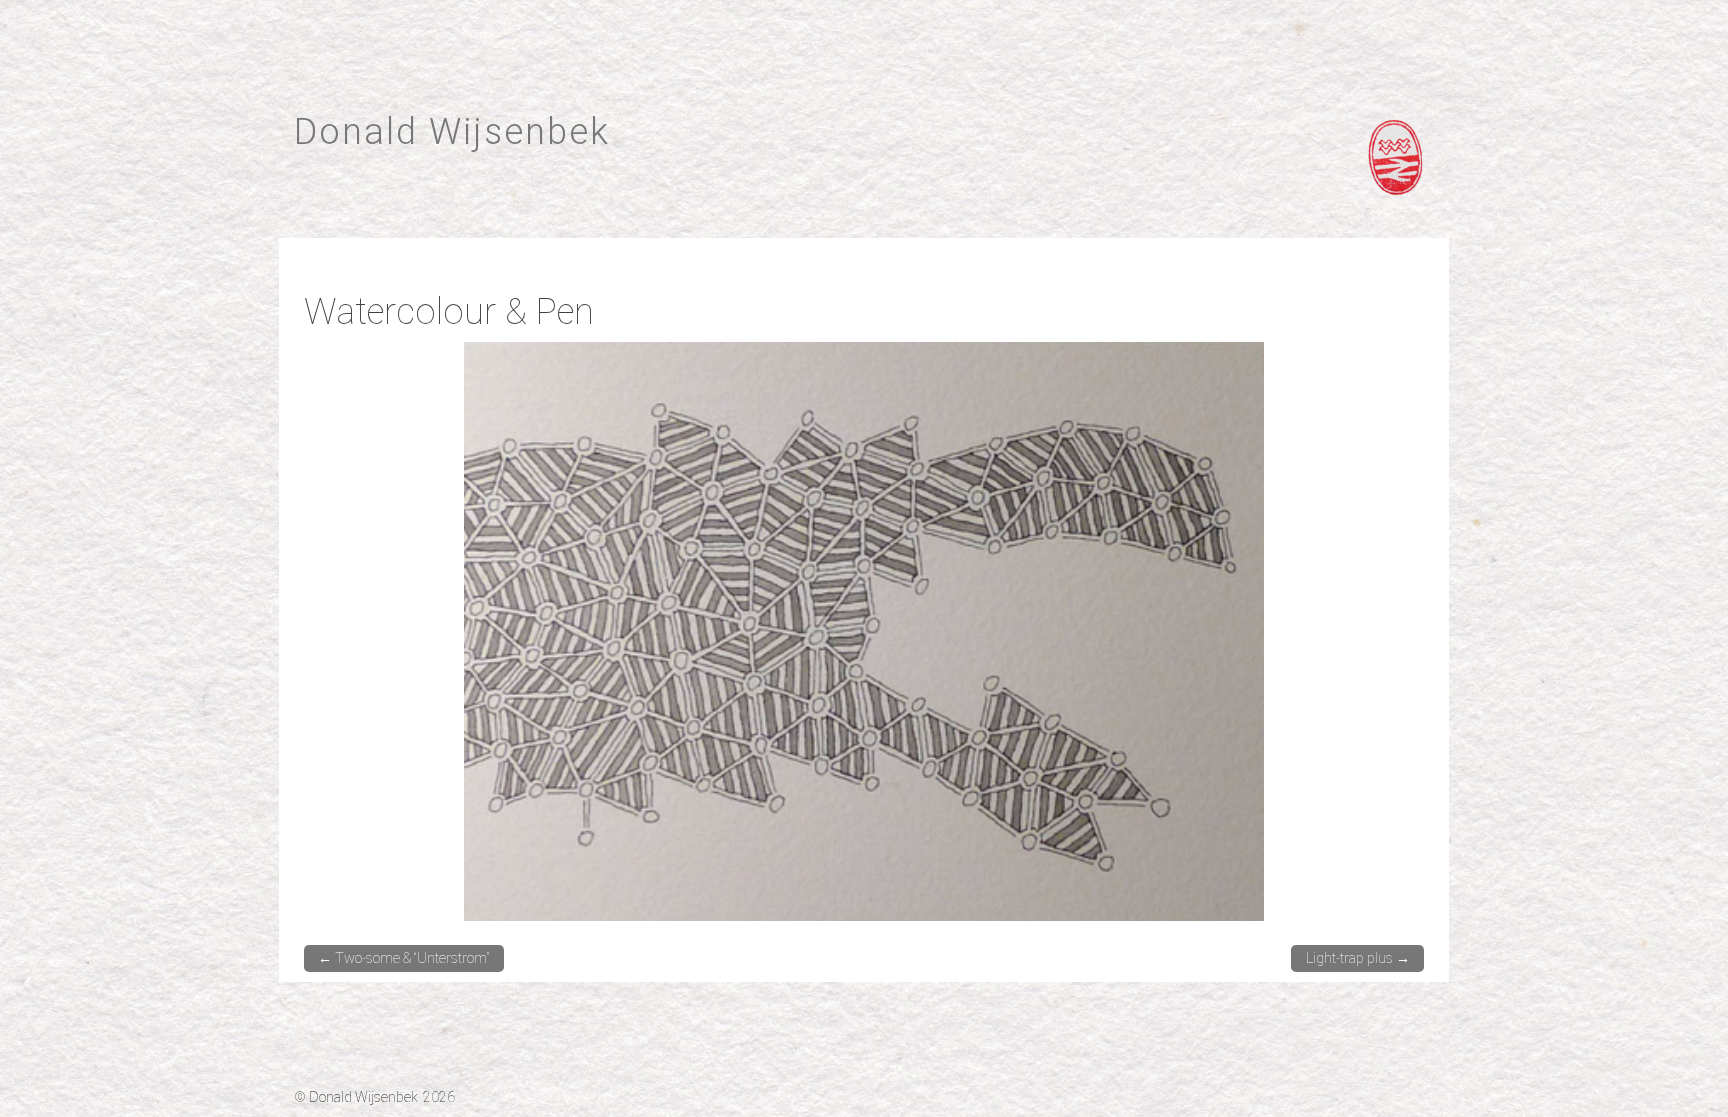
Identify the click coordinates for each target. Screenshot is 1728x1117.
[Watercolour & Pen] (864, 630)
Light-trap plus (1358, 958)
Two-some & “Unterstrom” (403, 958)
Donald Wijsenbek (452, 132)
